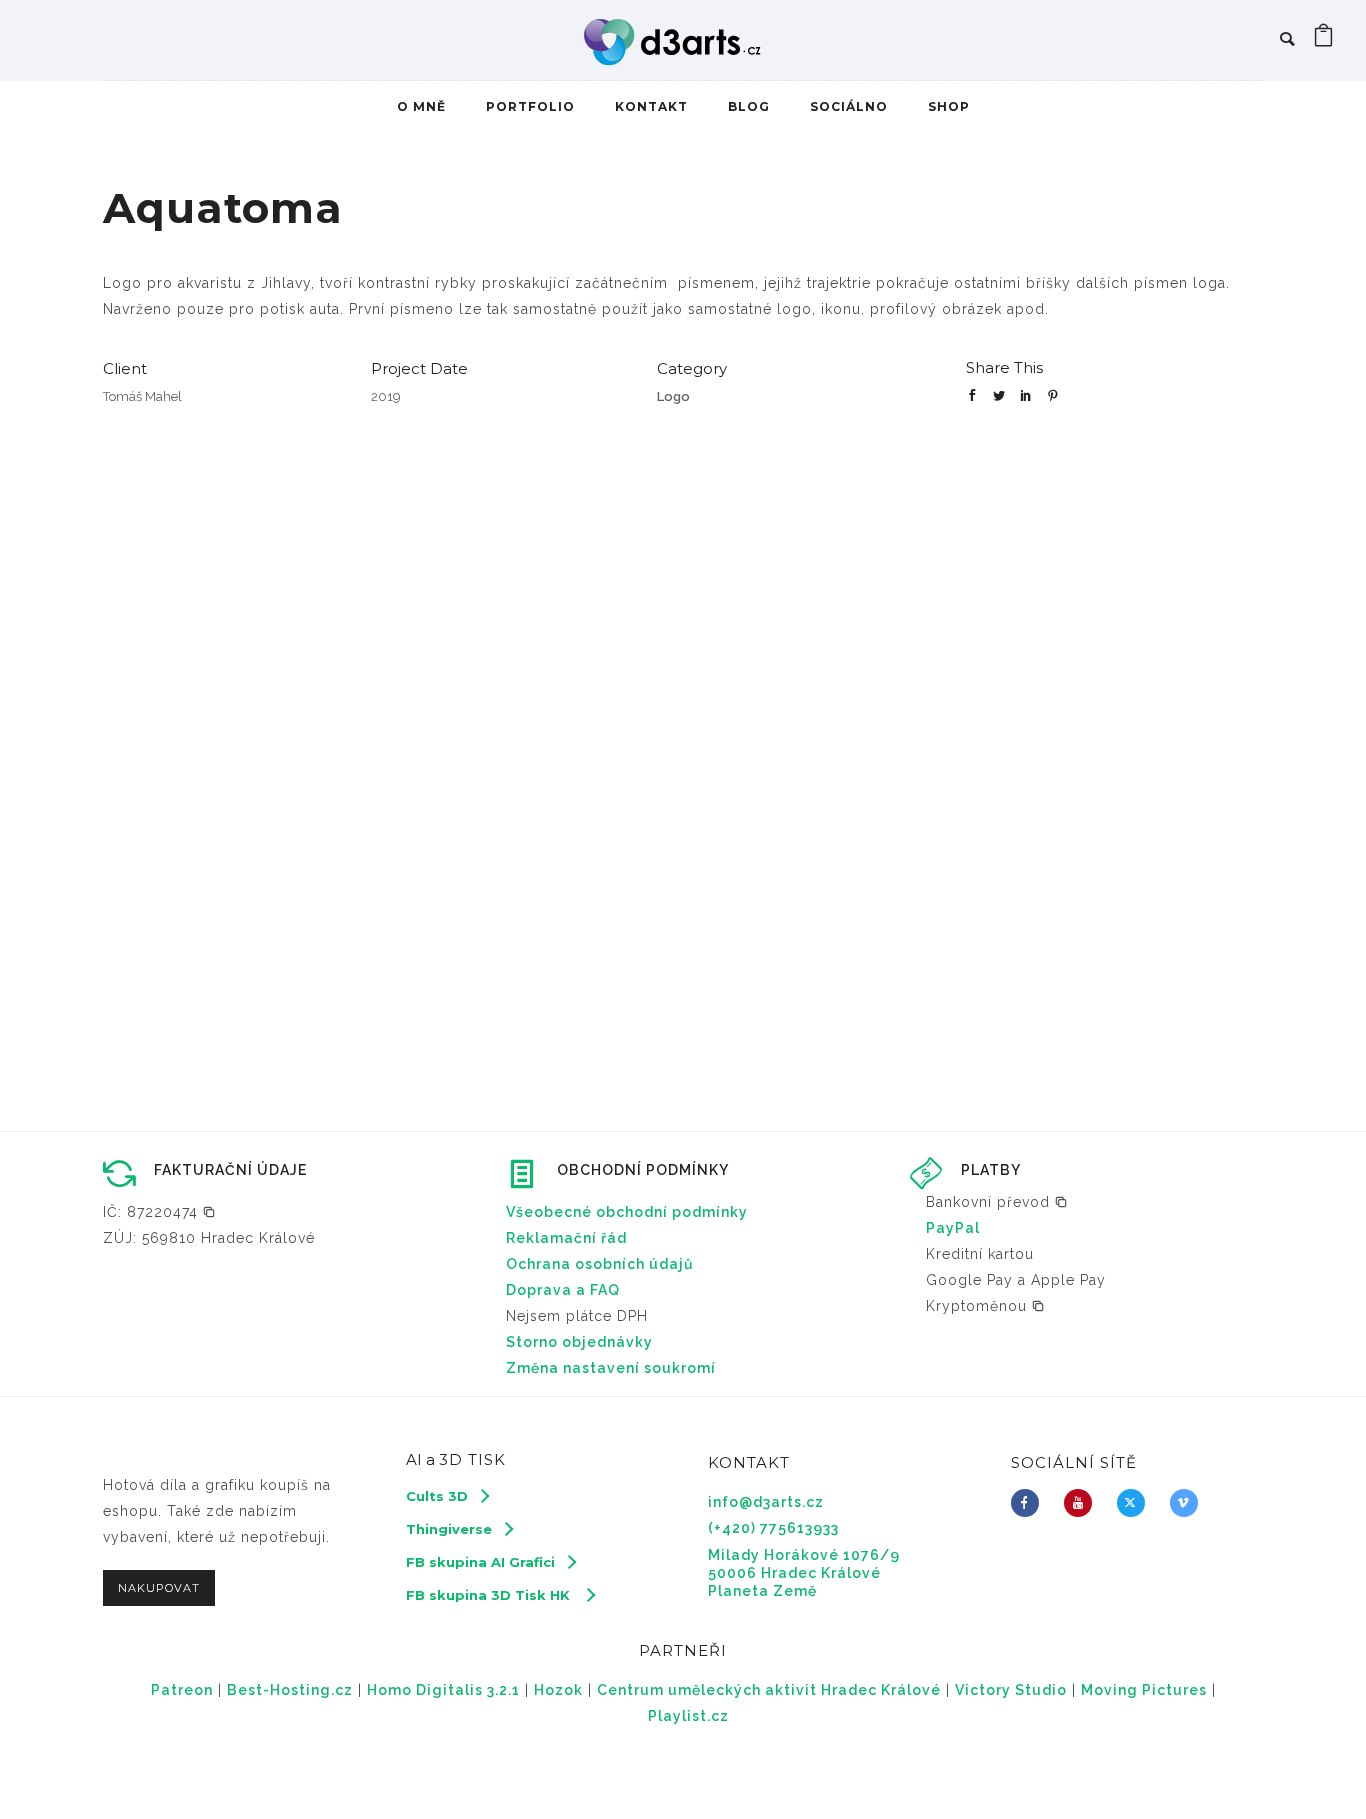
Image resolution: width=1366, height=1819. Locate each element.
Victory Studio (1011, 1690)
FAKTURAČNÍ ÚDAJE (230, 1170)
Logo (673, 396)
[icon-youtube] (1083, 1503)
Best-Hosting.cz (290, 1690)
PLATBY (991, 1170)
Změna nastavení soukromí (611, 1368)
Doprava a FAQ (563, 1290)
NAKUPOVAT (159, 1588)
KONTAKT (651, 106)
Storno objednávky (579, 1342)
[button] (159, 1212)
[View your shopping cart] (1324, 40)
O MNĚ (421, 106)
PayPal (953, 1228)
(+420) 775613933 (773, 1528)
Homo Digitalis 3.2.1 (443, 1690)
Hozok (558, 1690)
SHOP (949, 106)
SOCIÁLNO (849, 106)
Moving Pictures (1144, 1690)
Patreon (182, 1690)
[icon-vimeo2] (1189, 1503)
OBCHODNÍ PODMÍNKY (643, 1170)
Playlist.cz (688, 1716)
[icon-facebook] (1030, 1503)
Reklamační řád (566, 1238)
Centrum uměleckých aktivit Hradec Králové (769, 1690)
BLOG (749, 106)
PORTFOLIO (530, 106)
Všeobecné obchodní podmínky (627, 1212)
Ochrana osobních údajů (600, 1264)
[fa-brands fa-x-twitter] (1136, 1503)
